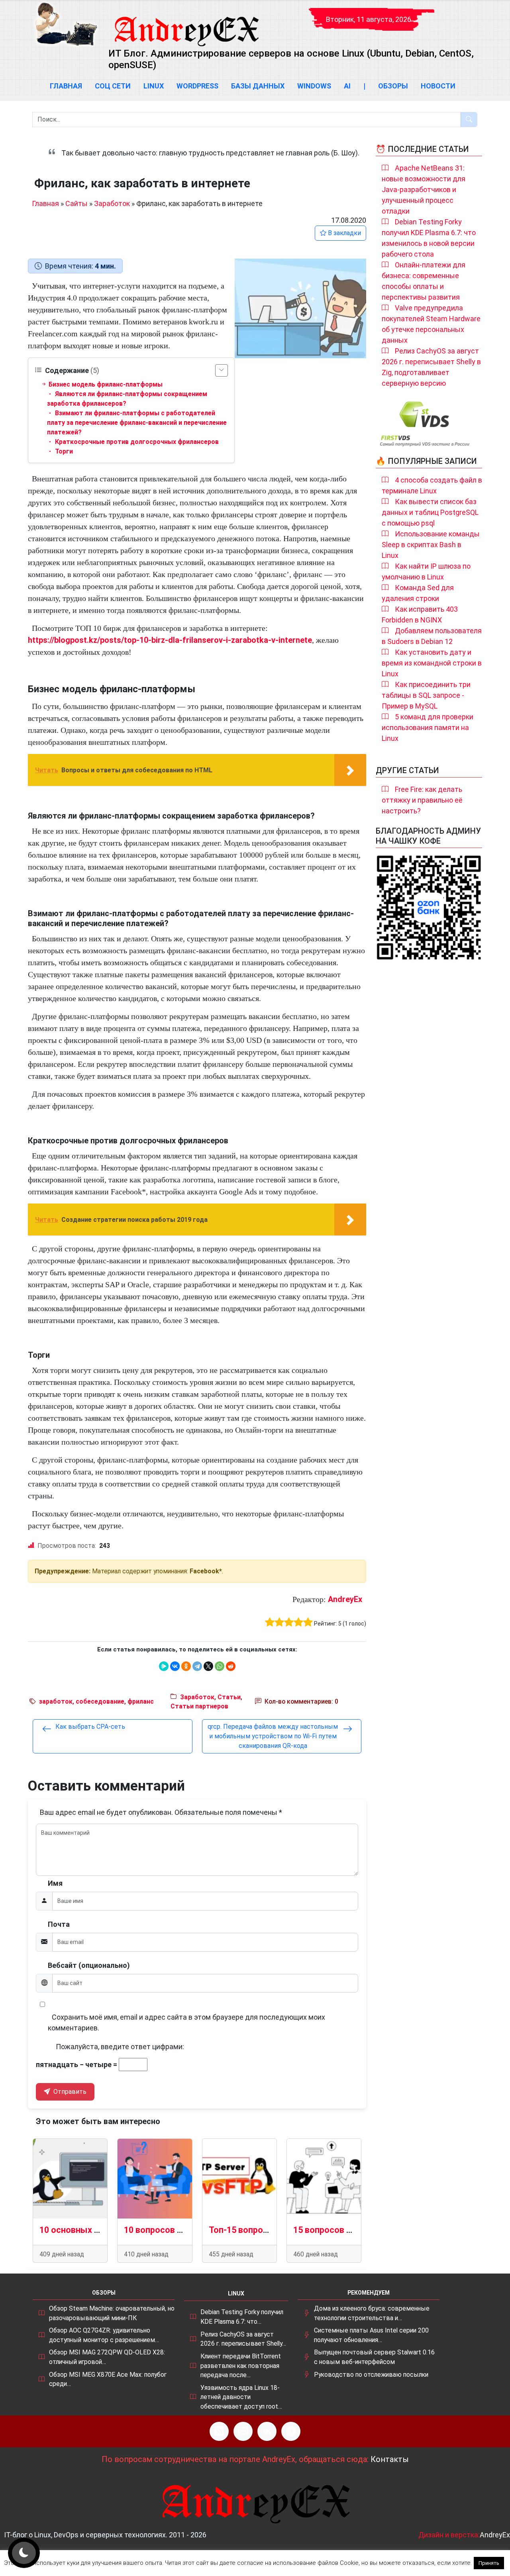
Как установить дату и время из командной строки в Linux (432, 663)
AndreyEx (345, 1599)
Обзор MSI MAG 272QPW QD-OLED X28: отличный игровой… (107, 2357)
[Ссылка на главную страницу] (186, 24)
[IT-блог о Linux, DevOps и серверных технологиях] (66, 24)
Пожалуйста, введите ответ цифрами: (120, 2047)
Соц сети (113, 86)
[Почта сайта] (243, 2431)
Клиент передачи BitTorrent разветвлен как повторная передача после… (241, 2366)
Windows (314, 86)
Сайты (76, 203)
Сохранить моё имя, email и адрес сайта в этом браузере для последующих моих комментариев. (186, 2022)
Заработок (112, 203)
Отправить (69, 2092)
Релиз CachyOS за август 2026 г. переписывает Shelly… (243, 2339)
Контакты (390, 2459)
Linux (154, 86)
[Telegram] (197, 1666)
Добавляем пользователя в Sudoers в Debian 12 (432, 636)
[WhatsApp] (220, 1666)
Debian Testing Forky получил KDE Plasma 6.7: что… (242, 2317)
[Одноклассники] (186, 1666)
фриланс (141, 1701)
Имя (55, 1883)
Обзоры (393, 86)
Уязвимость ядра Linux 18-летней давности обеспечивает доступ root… (241, 2397)
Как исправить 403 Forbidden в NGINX (420, 615)
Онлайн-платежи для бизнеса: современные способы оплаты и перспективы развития (424, 281)
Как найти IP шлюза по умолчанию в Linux (426, 571)
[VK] (267, 2431)
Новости (438, 86)
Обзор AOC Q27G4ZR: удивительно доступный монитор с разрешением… (104, 2335)
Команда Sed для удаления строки (418, 593)
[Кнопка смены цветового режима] (24, 2553)
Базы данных (258, 86)
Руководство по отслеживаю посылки (371, 2375)
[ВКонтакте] (175, 1666)
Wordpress (197, 86)
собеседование (100, 1701)
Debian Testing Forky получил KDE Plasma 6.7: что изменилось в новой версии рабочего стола (429, 238)
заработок (56, 1701)
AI (347, 86)
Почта (59, 1924)
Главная (66, 86)
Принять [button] (489, 2563)
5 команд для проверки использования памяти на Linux (428, 727)
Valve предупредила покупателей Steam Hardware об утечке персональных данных (431, 324)
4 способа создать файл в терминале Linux (432, 485)
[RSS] (219, 2431)
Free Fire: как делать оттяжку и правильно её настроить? (422, 800)
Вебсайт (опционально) (89, 1965)
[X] (208, 1666)
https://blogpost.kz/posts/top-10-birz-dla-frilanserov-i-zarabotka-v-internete (170, 640)
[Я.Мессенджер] (164, 1666)
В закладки (344, 233)
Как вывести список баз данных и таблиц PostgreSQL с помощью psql (430, 512)
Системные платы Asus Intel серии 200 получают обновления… (371, 2335)
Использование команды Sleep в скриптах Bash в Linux (431, 545)
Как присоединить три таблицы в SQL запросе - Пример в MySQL (426, 695)
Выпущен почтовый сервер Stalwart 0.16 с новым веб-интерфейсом (374, 2357)
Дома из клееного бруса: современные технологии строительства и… (372, 2313)
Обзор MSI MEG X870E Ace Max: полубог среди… (108, 2379)
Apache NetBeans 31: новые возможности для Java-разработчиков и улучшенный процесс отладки (424, 189)
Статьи (229, 1697)
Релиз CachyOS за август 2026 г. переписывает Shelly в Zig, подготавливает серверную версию (431, 367)
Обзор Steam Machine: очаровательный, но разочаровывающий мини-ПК (112, 2313)
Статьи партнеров (199, 1706)
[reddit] (231, 1666)
